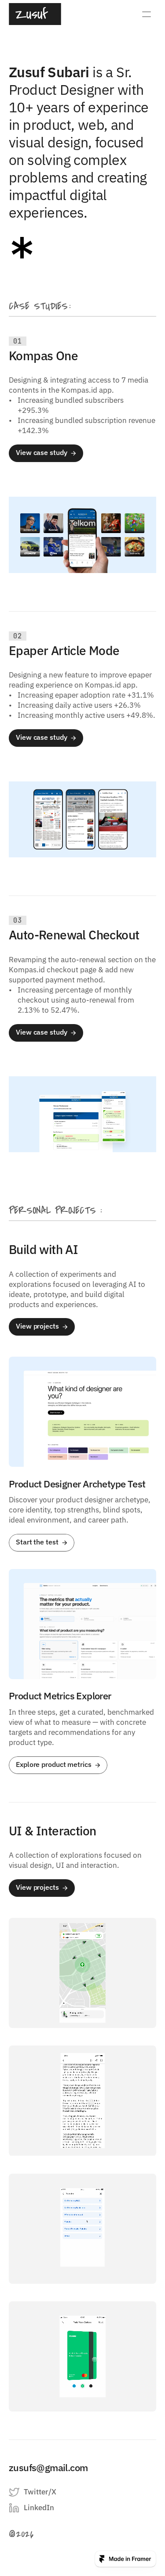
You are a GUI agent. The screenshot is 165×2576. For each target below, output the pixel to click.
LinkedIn (39, 2508)
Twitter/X (40, 2492)
